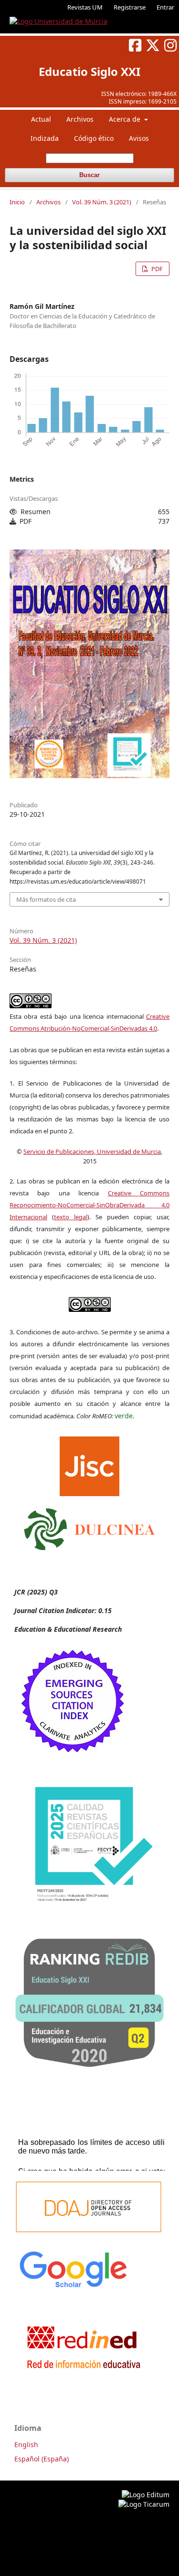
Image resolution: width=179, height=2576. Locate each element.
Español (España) (42, 2459)
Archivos (80, 119)
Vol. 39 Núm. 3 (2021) (102, 202)
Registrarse (130, 7)
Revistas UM (85, 7)
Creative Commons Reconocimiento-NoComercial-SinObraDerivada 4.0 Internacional (89, 1205)
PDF (156, 269)
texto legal (71, 1217)
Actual (41, 119)
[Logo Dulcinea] (89, 1527)
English (26, 2444)
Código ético (94, 138)
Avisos (139, 138)
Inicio (17, 202)
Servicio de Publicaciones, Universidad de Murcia (92, 1151)
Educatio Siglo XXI (89, 71)
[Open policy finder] (89, 1464)
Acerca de (126, 119)
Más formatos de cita (46, 899)
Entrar (165, 7)
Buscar (89, 175)
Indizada (45, 138)
